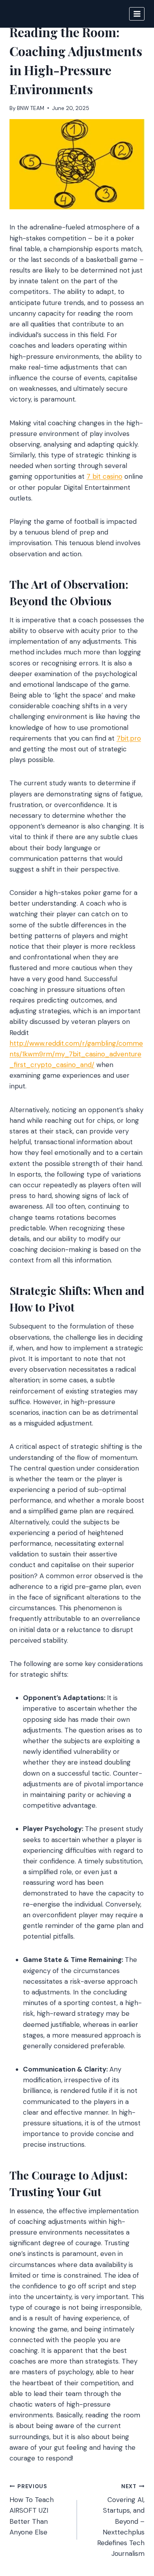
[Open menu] (137, 14)
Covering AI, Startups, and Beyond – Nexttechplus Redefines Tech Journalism (121, 2521)
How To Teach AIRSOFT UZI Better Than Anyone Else (32, 2510)
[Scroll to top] (133, 2527)
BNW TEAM (31, 108)
